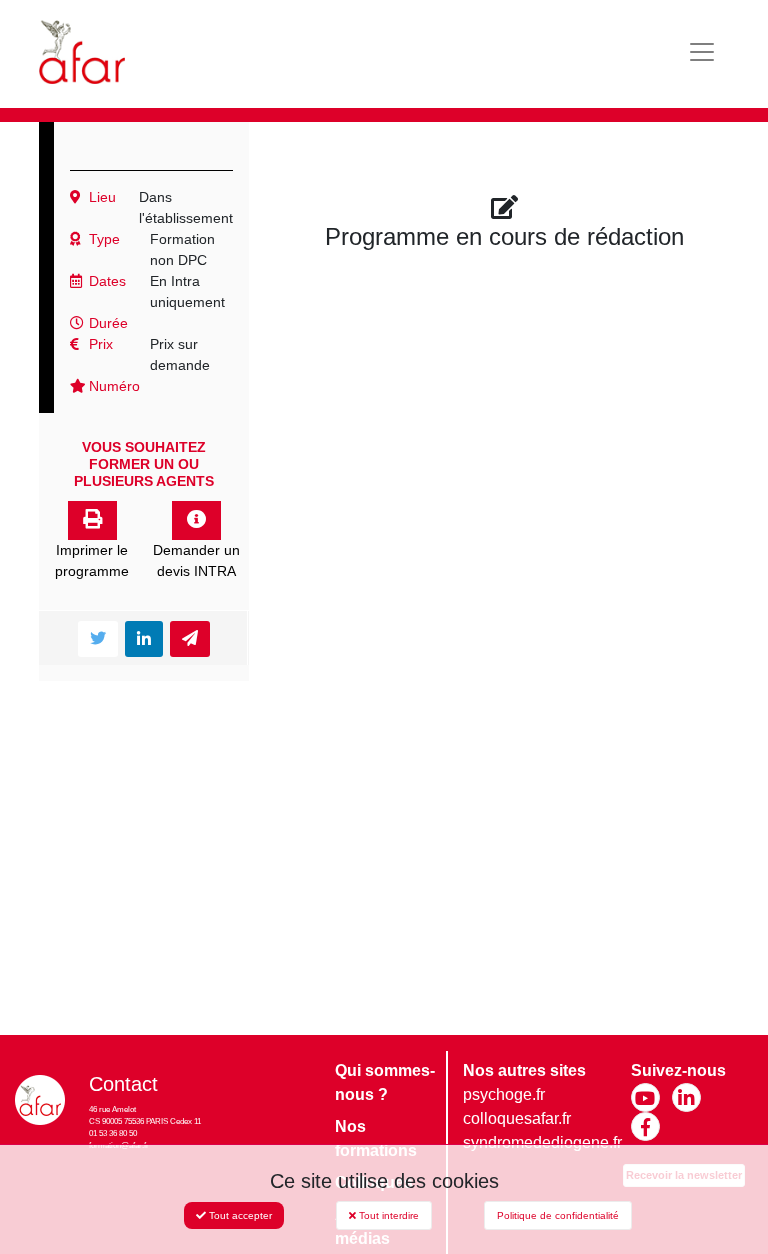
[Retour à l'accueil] (82, 52)
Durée (106, 323)
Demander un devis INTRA (196, 560)
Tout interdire (387, 1215)
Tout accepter (239, 1215)
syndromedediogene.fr (542, 1142)
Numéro (112, 386)
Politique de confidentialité (558, 1215)
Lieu (100, 197)
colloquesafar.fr (517, 1118)
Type (102, 239)
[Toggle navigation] (702, 52)
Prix (99, 344)
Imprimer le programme (92, 560)
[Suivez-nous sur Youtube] (645, 1097)
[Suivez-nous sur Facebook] (645, 1126)
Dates (105, 281)
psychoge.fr (504, 1094)
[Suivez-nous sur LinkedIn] (686, 1097)
